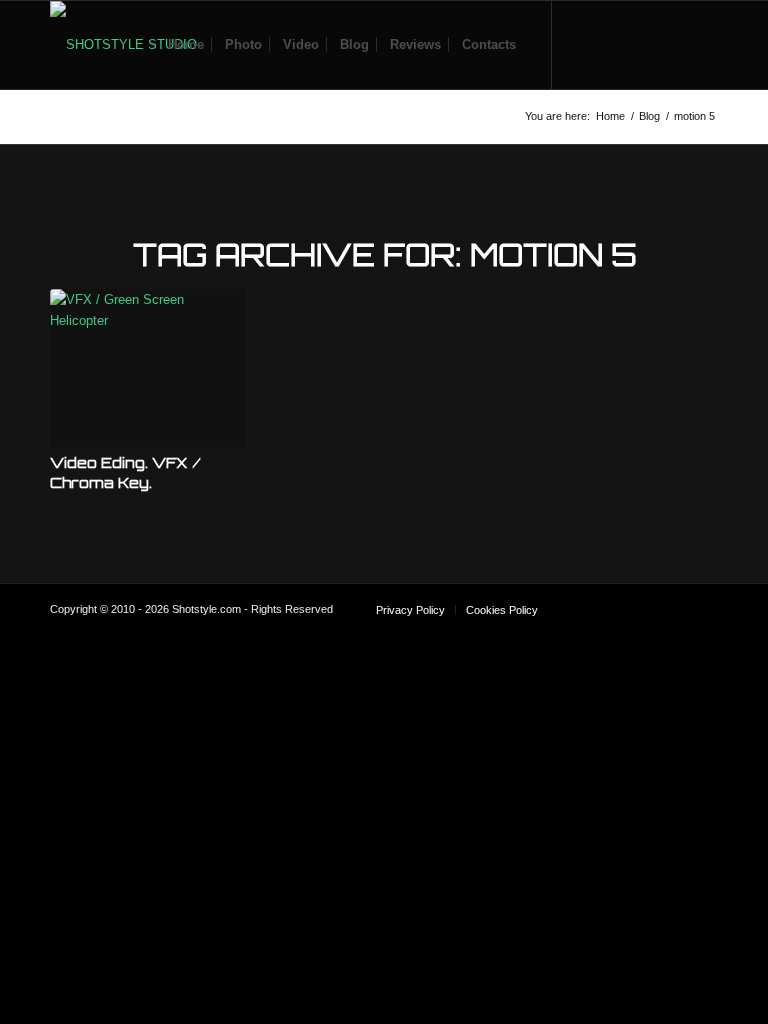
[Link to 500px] (673, 44)
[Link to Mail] (703, 44)
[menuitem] (186, 45)
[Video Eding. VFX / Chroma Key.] (148, 368)
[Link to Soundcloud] (583, 44)
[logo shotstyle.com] (123, 45)
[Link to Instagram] (643, 44)
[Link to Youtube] (613, 44)
